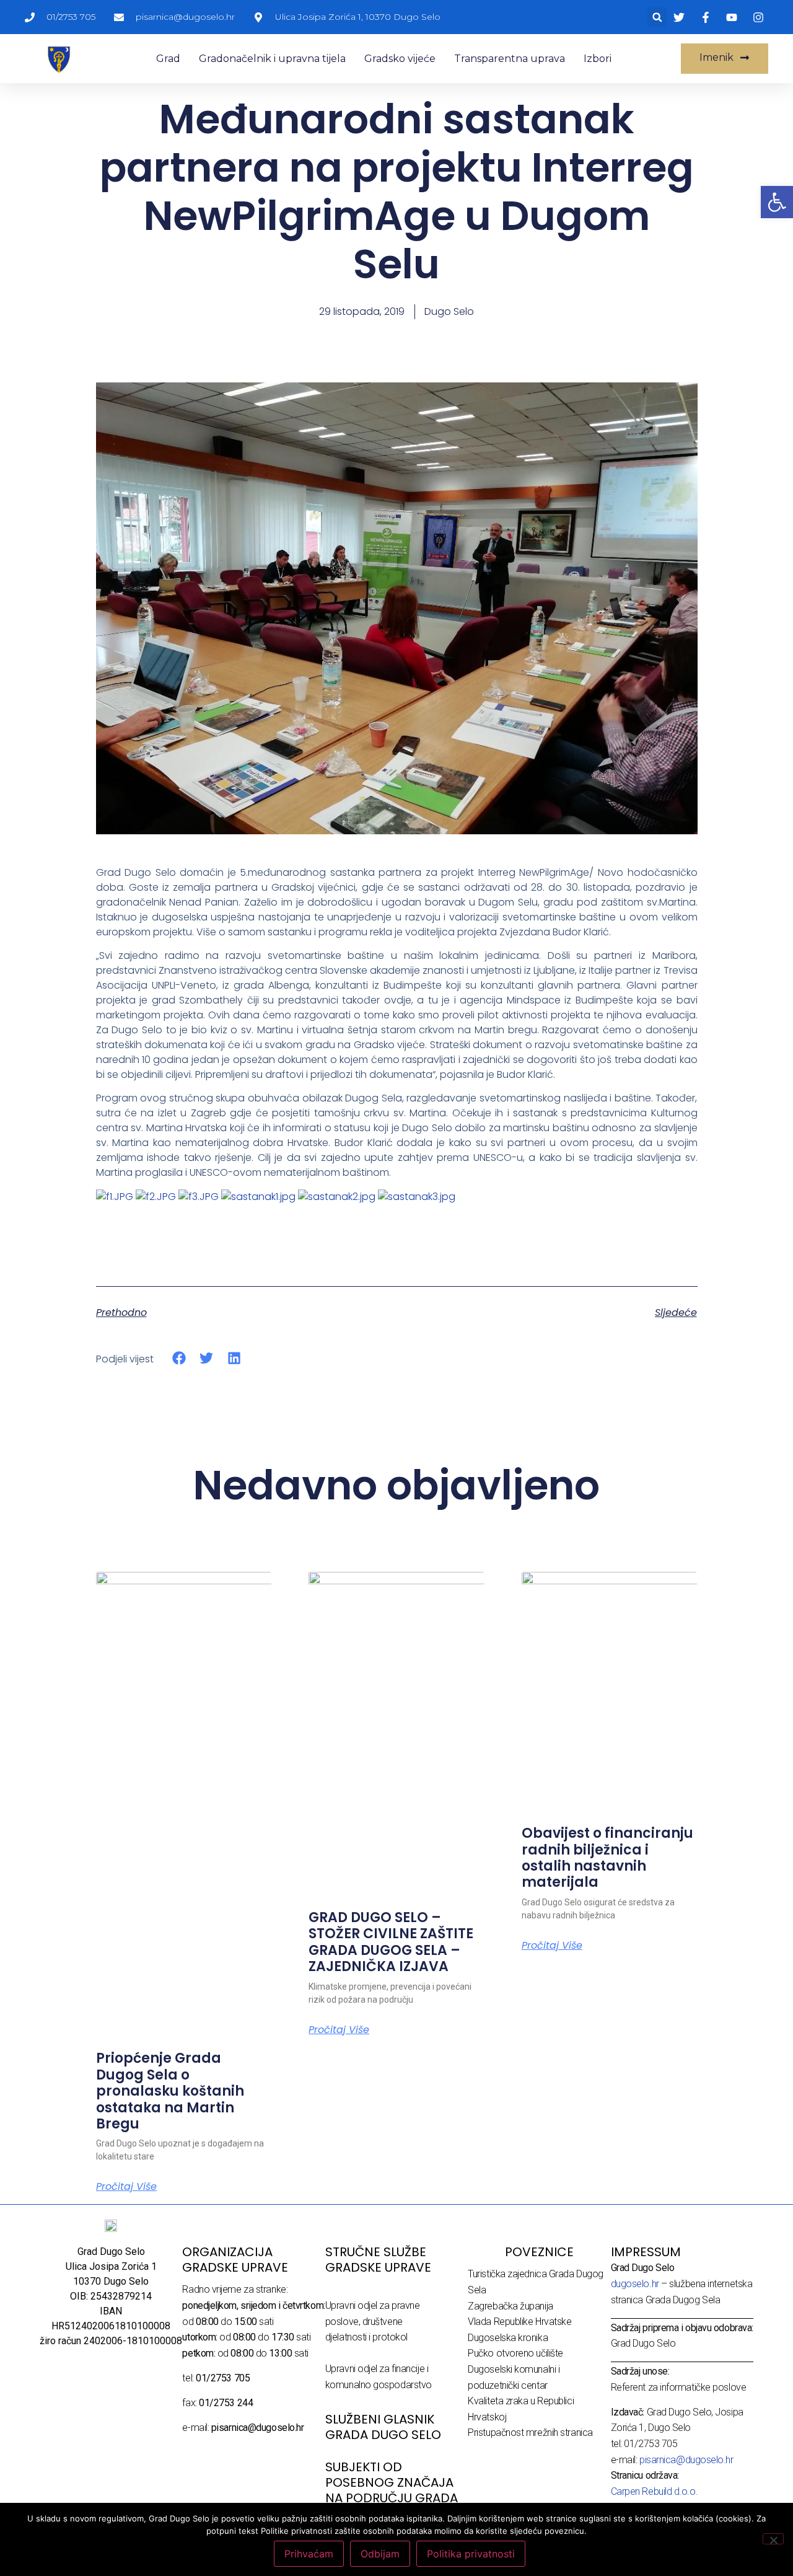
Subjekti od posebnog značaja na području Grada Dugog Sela (392, 2490)
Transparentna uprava (510, 59)
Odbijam (380, 2554)
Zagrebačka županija (510, 2306)
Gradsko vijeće (400, 59)
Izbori (598, 59)
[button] (657, 17)
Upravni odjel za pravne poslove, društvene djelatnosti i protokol (373, 2321)
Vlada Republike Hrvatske (519, 2322)
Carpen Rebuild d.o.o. (655, 2491)
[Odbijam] (773, 2539)
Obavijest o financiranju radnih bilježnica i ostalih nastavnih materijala (607, 1858)
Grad (168, 59)
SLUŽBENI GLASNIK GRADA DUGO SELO (383, 2427)
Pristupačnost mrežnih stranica (530, 2433)
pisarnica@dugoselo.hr (686, 2460)
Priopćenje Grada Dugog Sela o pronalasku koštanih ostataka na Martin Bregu (170, 2091)
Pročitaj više (126, 2187)
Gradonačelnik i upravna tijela (272, 59)
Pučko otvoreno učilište (515, 2353)
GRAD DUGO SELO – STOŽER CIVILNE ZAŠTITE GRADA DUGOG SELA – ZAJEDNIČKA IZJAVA (391, 1942)
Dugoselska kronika (508, 2338)
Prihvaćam (309, 2554)
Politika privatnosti (471, 2554)
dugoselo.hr (635, 2284)
